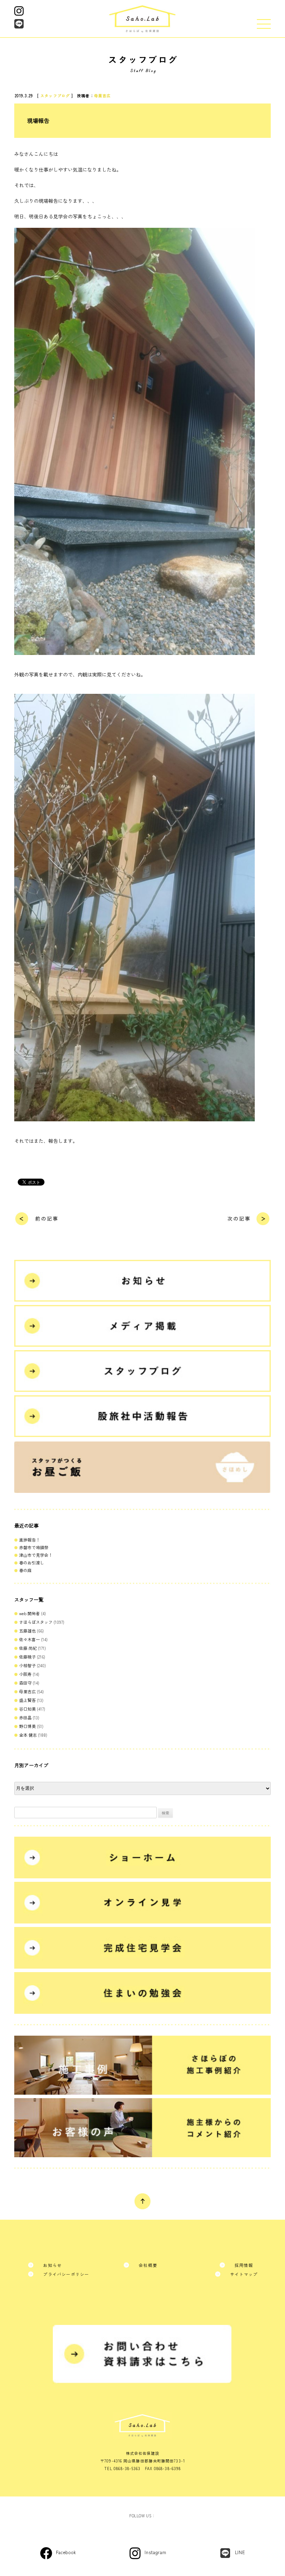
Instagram (155, 2552)
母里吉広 (103, 95)
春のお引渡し (32, 1563)
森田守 (25, 1683)
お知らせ (52, 2265)
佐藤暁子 (27, 1657)
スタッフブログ (55, 95)
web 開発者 (30, 1613)
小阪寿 (25, 1674)
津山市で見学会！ (36, 1555)
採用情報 (244, 2265)
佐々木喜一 (30, 1639)
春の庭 (25, 1570)
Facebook (66, 2552)
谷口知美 (27, 1709)
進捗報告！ (30, 1540)
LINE (240, 2552)
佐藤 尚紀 (28, 1648)
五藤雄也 (27, 1631)
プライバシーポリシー (66, 2274)
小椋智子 (27, 1665)
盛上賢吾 (27, 1700)
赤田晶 (25, 1717)
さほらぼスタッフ (36, 1622)
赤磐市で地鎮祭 (34, 1547)
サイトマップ (244, 2274)
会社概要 (148, 2265)
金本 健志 (28, 1735)
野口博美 (27, 1726)
